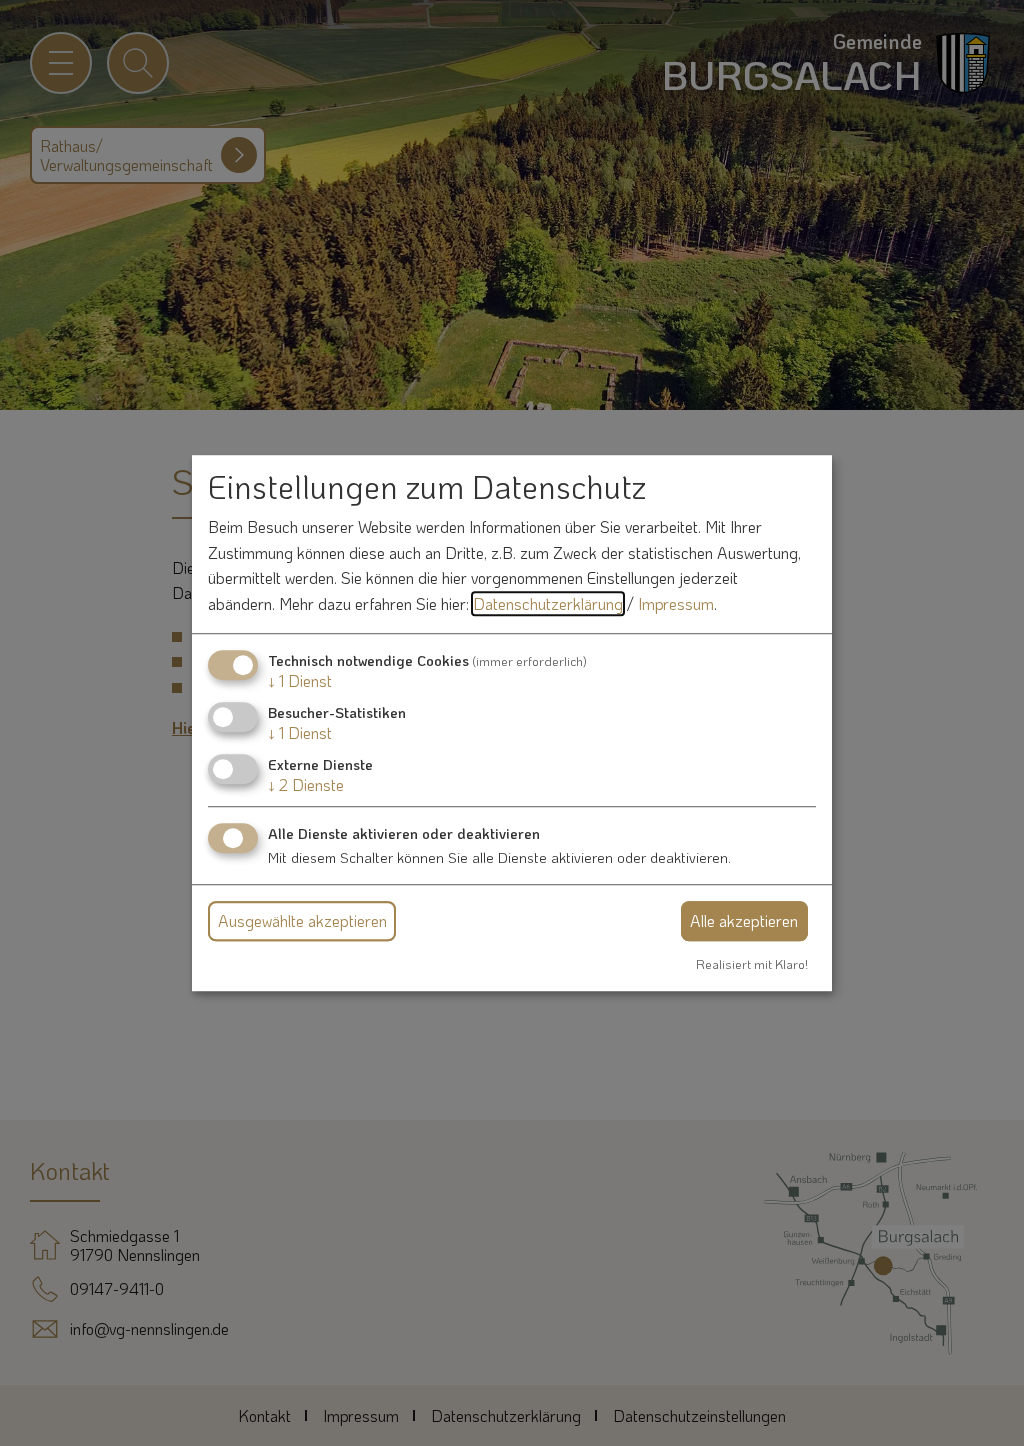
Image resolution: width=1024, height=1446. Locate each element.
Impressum (676, 603)
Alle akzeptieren (744, 920)
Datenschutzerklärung (548, 603)
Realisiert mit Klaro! (752, 964)
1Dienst (300, 680)
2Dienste (306, 784)
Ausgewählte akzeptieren (302, 920)
